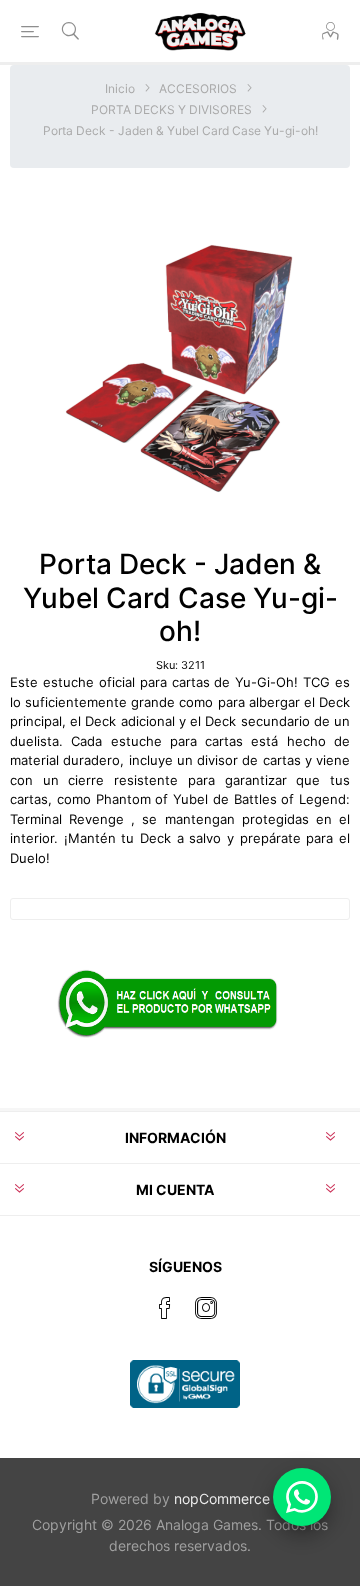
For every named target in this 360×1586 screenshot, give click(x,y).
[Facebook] (165, 1308)
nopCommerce (222, 1498)
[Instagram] (206, 1308)
